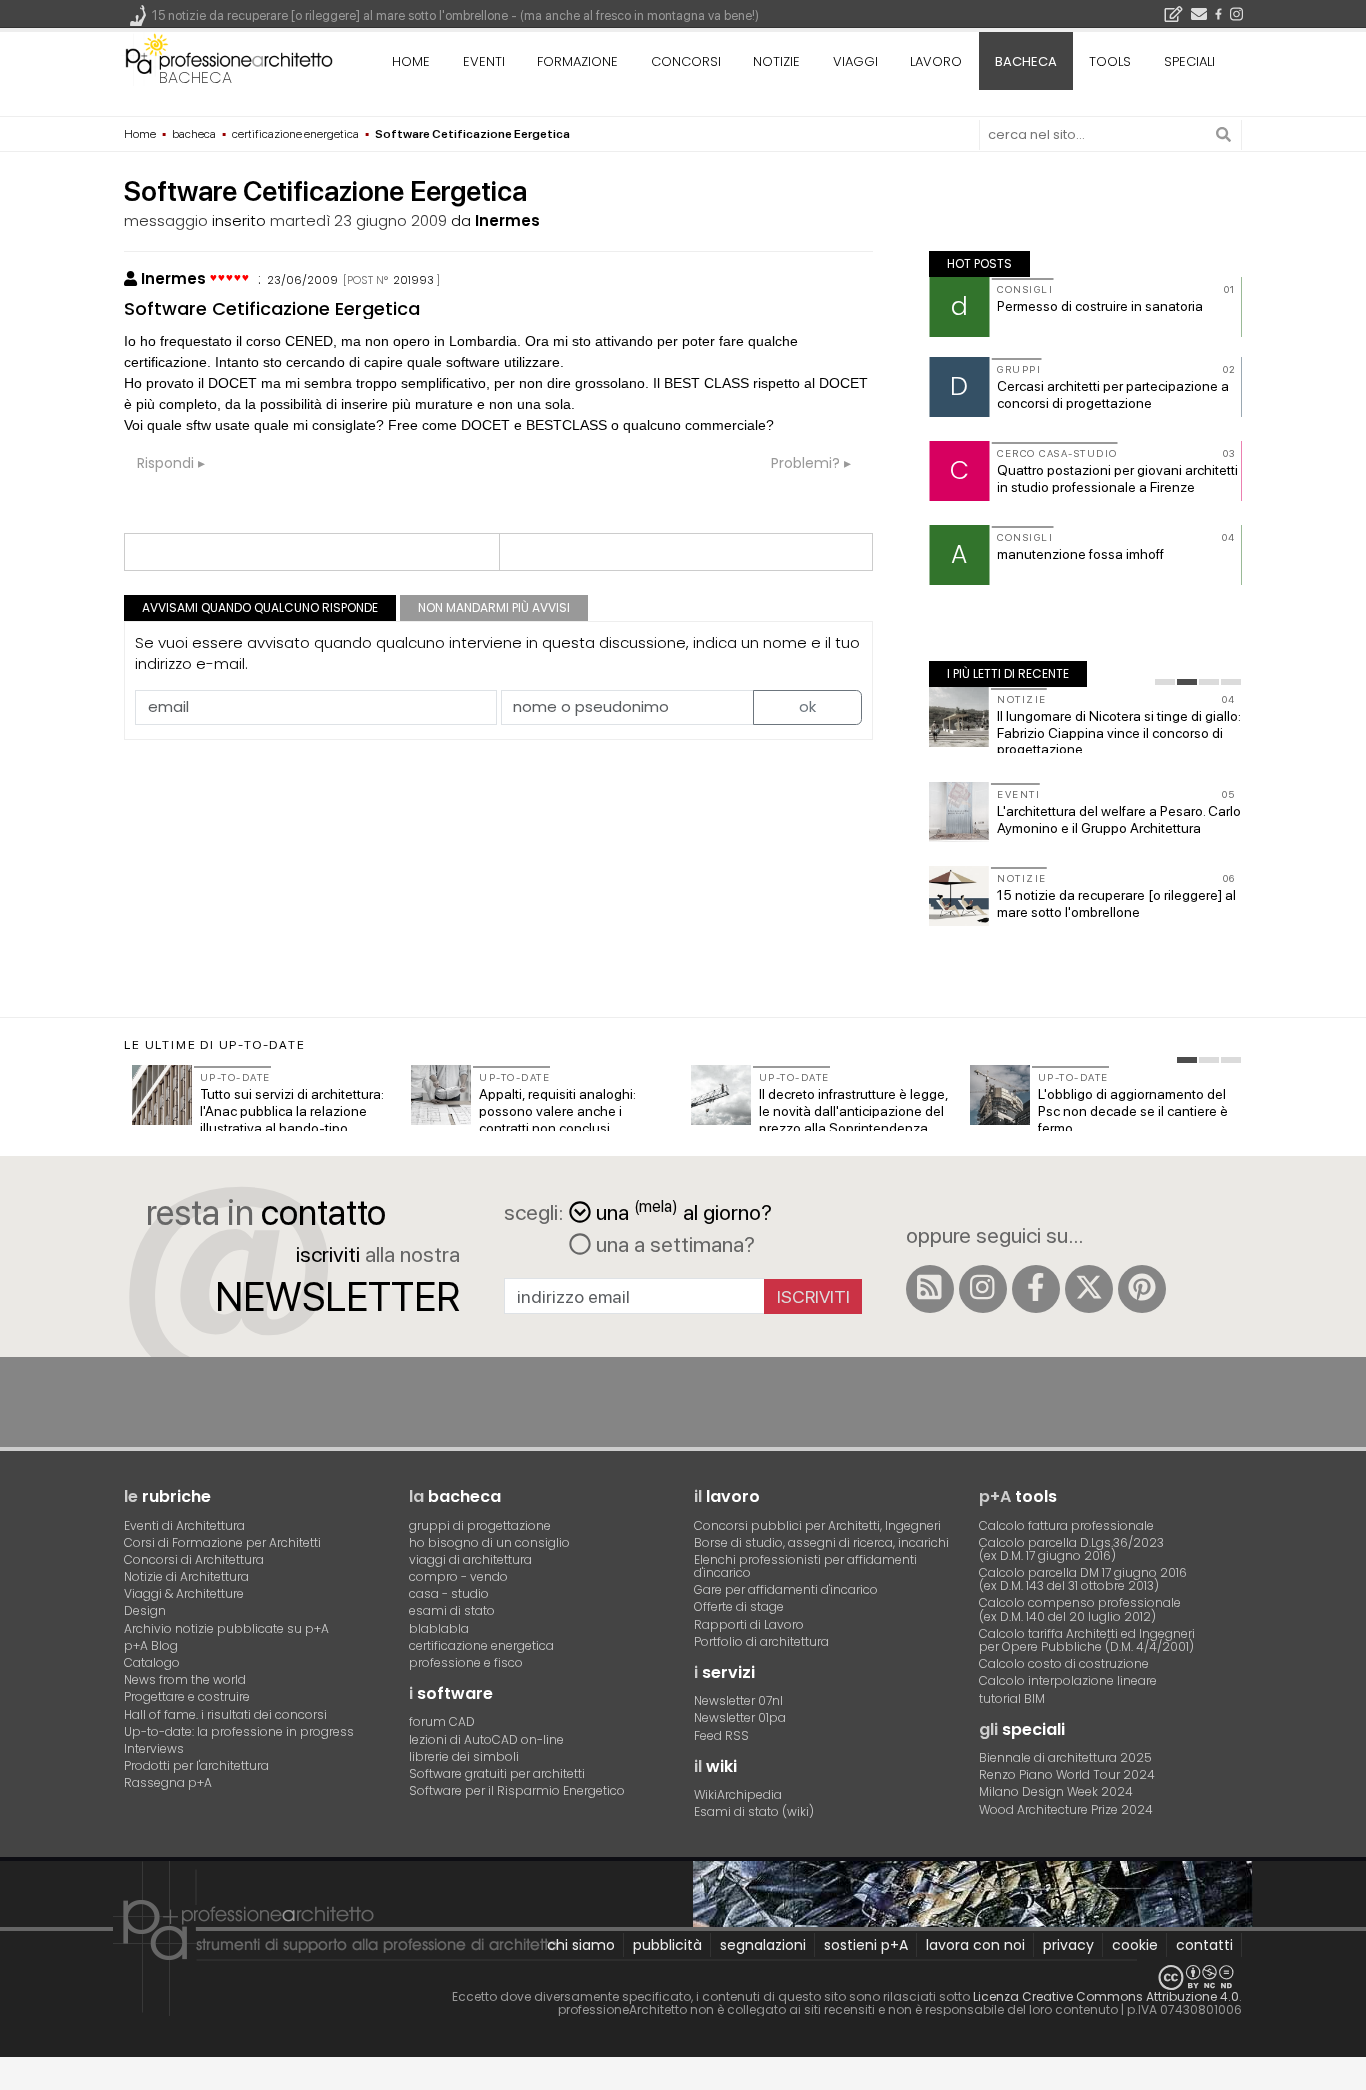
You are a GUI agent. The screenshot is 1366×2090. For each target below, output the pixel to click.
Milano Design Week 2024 (1056, 1791)
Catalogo (152, 1662)
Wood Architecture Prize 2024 (1066, 1809)
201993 (413, 280)
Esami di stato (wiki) (754, 1811)
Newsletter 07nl (738, 1700)
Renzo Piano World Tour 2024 (1067, 1774)
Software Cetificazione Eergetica (272, 308)
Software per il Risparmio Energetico (517, 1790)
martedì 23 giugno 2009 (358, 220)
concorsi (686, 61)
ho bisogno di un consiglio (489, 1542)
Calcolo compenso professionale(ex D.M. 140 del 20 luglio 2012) (1080, 1609)
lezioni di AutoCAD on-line (486, 1739)
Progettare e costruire (187, 1696)
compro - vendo (458, 1576)
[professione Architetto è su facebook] (1036, 1289)
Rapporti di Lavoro (749, 1624)
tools (1110, 61)
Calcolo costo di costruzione (1064, 1663)
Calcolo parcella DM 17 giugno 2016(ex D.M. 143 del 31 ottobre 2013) (1083, 1579)
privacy (1068, 1945)
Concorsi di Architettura (194, 1559)
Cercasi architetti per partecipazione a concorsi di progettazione (1113, 394)
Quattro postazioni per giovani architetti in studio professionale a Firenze (1117, 478)
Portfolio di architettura (761, 1641)
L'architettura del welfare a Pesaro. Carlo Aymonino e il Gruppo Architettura (1119, 819)
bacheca (195, 77)
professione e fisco (466, 1662)
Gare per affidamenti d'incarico (786, 1589)
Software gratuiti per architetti (497, 1773)
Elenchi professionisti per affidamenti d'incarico (805, 1566)
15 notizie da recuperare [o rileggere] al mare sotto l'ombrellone (1116, 903)
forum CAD (442, 1721)
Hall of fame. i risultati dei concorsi (225, 1714)
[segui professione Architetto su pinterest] (1142, 1289)
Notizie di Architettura (186, 1576)
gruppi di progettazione (480, 1525)
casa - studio (449, 1593)
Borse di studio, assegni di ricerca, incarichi (821, 1542)
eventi (484, 61)
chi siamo (581, 1945)
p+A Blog (151, 1645)
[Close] (12, 2080)
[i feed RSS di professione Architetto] (930, 1289)
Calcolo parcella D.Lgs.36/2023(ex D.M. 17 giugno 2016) (1071, 1549)
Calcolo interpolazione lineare (1068, 1680)
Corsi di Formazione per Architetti (222, 1542)
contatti (1204, 1945)
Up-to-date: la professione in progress (239, 1731)
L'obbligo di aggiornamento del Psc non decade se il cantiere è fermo (1133, 1111)
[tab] (1165, 682)
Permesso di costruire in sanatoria (1100, 306)
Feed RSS (721, 1735)
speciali (1189, 61)
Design (145, 1610)
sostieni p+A (866, 1945)
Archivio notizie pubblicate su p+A (226, 1628)
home (411, 61)
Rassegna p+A (168, 1782)
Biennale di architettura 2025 (1065, 1757)
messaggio (166, 220)
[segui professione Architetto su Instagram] (983, 1289)
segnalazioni (763, 1945)
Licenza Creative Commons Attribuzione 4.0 (1106, 1996)
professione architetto (229, 59)
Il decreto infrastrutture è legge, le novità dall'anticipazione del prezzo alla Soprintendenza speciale (853, 1119)
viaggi (855, 61)
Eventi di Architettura (184, 1525)
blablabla (439, 1628)
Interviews (154, 1748)
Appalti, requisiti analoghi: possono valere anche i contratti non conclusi (557, 1111)
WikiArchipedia (738, 1794)
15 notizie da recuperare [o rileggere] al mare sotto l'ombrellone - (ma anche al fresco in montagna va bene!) (455, 15)
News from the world (185, 1679)
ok (807, 706)
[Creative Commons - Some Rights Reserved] (683, 1977)
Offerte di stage (739, 1606)
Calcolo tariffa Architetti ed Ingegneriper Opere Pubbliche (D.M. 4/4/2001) (1087, 1640)
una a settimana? (673, 1244)
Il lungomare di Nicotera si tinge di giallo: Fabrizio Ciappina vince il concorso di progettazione (1119, 733)
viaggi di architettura (470, 1559)
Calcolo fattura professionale (1066, 1525)
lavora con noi (975, 1945)
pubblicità (667, 1945)
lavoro (936, 61)
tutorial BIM (1012, 1698)
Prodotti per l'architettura (196, 1765)
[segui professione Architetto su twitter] (1089, 1289)
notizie (776, 61)
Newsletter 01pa (740, 1717)
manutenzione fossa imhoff (1080, 554)
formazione (577, 61)
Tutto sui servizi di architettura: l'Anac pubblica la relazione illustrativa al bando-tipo (292, 1111)
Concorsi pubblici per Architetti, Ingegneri (817, 1525)
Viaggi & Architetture (184, 1593)
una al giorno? (684, 1210)
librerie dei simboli (464, 1756)
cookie (1135, 1945)
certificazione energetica (481, 1645)
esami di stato (452, 1610)
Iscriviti (813, 1296)
